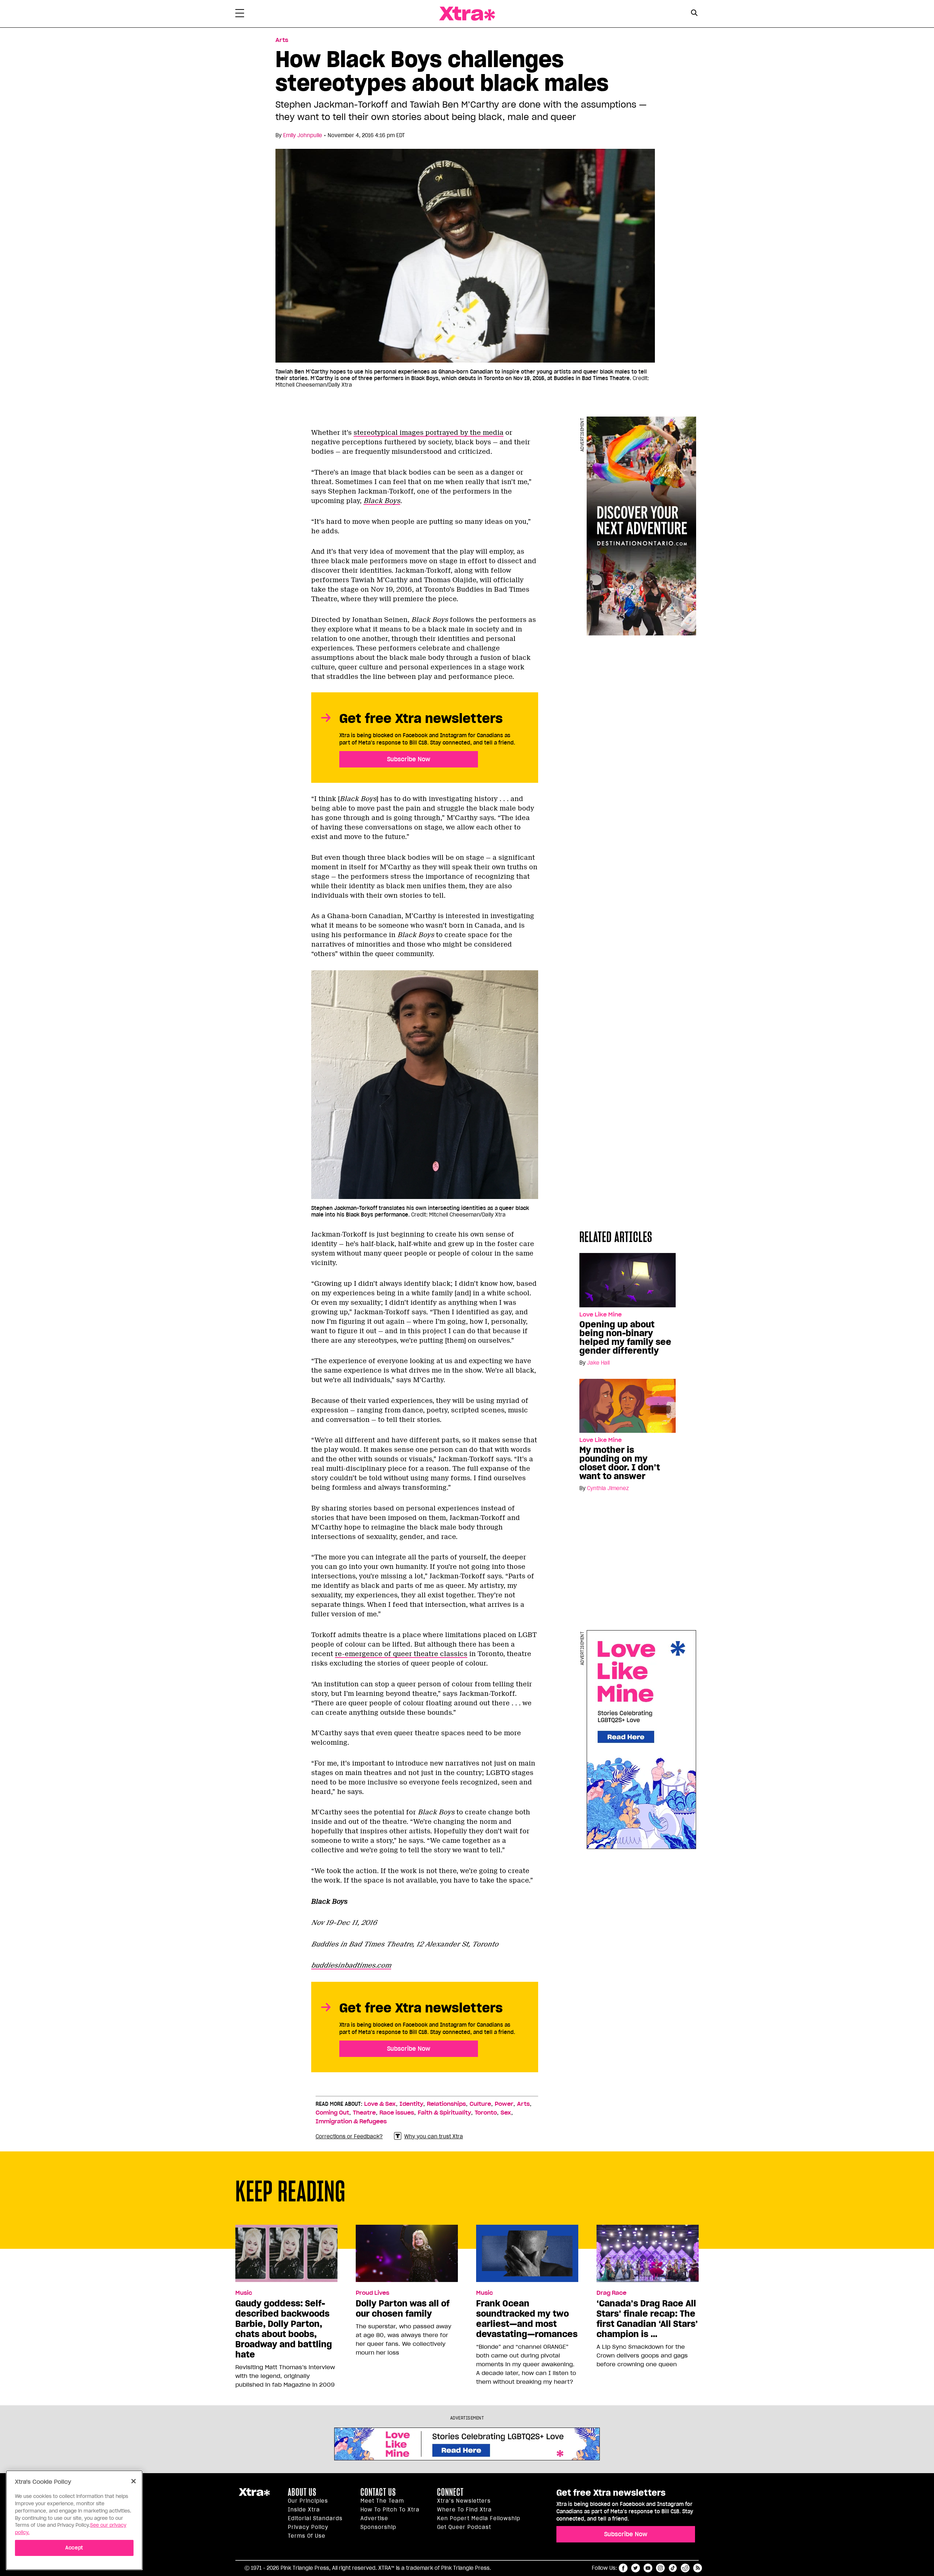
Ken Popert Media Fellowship (479, 2518)
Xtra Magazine (467, 14)
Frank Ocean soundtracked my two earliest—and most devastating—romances (527, 2319)
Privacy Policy (308, 2527)
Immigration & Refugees (351, 2121)
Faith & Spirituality (444, 2113)
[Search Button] (694, 13)
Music (244, 2293)
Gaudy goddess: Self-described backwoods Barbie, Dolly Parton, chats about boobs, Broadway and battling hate (284, 2329)
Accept (74, 2547)
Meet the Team (382, 2501)
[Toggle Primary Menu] (240, 15)
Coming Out (332, 2113)
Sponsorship (378, 2527)
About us (302, 2492)
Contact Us (378, 2492)
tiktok (673, 2568)
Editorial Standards (315, 2518)
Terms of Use (307, 2536)
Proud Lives (373, 2293)
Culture (480, 2104)
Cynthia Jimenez (608, 1488)
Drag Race (611, 2293)
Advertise (374, 2518)
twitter (636, 2568)
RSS (698, 2568)
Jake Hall (598, 1363)
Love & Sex (380, 2104)
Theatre (364, 2113)
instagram (660, 2568)
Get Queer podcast (464, 2527)
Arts (282, 40)
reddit (685, 2568)
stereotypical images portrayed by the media (429, 433)
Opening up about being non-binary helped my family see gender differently (625, 1338)
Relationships (446, 2104)
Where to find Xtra (464, 2510)
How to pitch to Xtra (390, 2510)
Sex (506, 2113)
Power (504, 2104)
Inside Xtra (304, 2510)
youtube (648, 2568)
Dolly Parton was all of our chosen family (403, 2309)
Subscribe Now (409, 759)
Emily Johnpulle (303, 135)
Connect (450, 2492)
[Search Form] (694, 14)
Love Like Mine (601, 1315)
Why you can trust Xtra (434, 2136)
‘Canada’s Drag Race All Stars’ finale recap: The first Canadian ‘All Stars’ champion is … (647, 2319)
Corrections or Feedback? (349, 2136)
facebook (623, 2568)
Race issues (397, 2113)
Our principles (308, 2501)
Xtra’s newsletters (464, 2501)
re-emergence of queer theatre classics (401, 1654)
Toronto (486, 2113)
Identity (411, 2104)
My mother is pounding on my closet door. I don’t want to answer (620, 1463)
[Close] (134, 2481)
